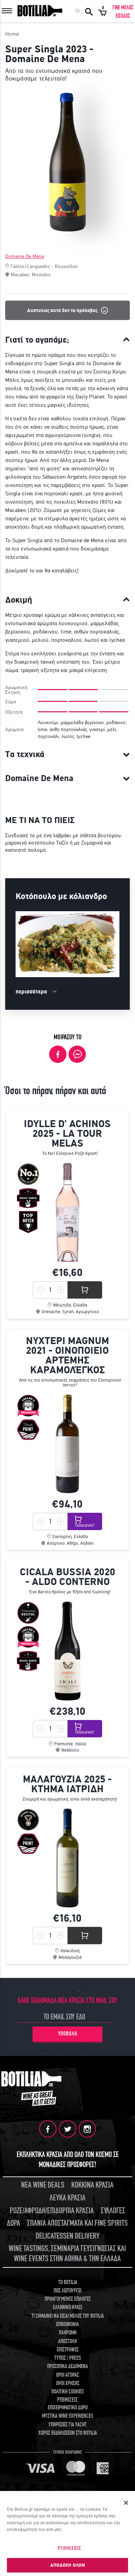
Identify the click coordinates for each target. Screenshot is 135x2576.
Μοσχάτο (41, 275)
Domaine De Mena (25, 256)
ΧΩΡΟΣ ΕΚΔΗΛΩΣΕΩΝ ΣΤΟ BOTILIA (68, 2433)
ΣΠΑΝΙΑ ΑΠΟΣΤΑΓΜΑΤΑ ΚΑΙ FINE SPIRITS (77, 2223)
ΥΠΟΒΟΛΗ (68, 2034)
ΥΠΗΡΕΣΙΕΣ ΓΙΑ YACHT (67, 2425)
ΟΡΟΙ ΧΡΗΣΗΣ (68, 2383)
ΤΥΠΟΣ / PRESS (68, 2358)
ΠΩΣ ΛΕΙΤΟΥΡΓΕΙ (67, 2291)
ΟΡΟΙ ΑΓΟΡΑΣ (67, 2375)
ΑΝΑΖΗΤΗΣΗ (89, 11)
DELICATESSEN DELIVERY (67, 2236)
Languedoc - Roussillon (52, 266)
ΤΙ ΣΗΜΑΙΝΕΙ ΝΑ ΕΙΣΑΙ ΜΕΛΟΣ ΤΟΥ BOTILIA (68, 2316)
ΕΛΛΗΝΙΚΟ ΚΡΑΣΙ (67, 2307)
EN (77, 11)
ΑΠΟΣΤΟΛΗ (67, 2341)
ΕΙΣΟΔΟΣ (123, 16)
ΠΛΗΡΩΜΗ (68, 2333)
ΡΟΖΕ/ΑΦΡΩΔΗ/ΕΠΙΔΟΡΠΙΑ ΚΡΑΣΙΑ (52, 2211)
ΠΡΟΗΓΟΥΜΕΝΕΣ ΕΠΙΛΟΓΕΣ (68, 2299)
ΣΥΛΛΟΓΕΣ (113, 2211)
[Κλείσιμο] (126, 2503)
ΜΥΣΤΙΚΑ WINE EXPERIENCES (67, 2416)
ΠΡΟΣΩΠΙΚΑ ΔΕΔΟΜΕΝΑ (67, 2366)
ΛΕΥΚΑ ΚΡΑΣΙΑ (67, 2198)
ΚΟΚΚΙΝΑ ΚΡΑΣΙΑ (92, 2185)
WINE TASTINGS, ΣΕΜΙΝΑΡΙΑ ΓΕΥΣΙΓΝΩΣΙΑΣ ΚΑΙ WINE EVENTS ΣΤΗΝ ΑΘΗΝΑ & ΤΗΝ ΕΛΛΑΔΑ (67, 2254)
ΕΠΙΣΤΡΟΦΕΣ (68, 2350)
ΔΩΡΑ (13, 2223)
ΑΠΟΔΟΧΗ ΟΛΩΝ (68, 2565)
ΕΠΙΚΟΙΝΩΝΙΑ (67, 2324)
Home (12, 34)
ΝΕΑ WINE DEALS (43, 2185)
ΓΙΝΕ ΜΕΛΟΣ (123, 8)
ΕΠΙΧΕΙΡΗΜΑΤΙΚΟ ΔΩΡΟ (68, 2408)
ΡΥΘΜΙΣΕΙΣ (69, 2548)
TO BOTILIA (68, 2282)
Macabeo (20, 275)
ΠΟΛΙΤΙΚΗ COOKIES (67, 2392)
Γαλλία (17, 266)
